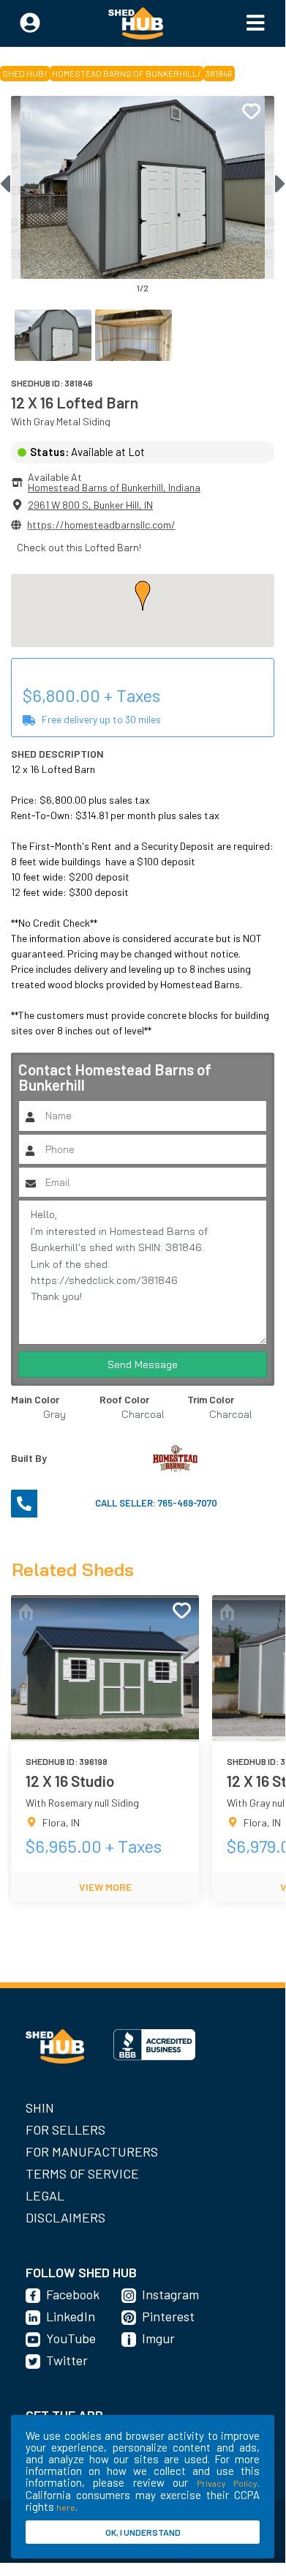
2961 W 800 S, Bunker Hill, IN (90, 505)
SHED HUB (23, 73)
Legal (45, 2195)
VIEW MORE (105, 1887)
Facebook (73, 2294)
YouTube (71, 2338)
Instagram (170, 2294)
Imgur (158, 2338)
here (66, 2507)
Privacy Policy (227, 2483)
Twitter (67, 2360)
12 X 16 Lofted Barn (75, 402)
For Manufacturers (92, 2151)
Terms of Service (82, 2173)
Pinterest (168, 2316)
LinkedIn (71, 2316)
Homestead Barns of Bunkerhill (125, 73)
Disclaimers (65, 2217)
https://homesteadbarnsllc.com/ (101, 524)
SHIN (40, 2108)
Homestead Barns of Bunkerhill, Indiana (114, 487)
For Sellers (65, 2129)
